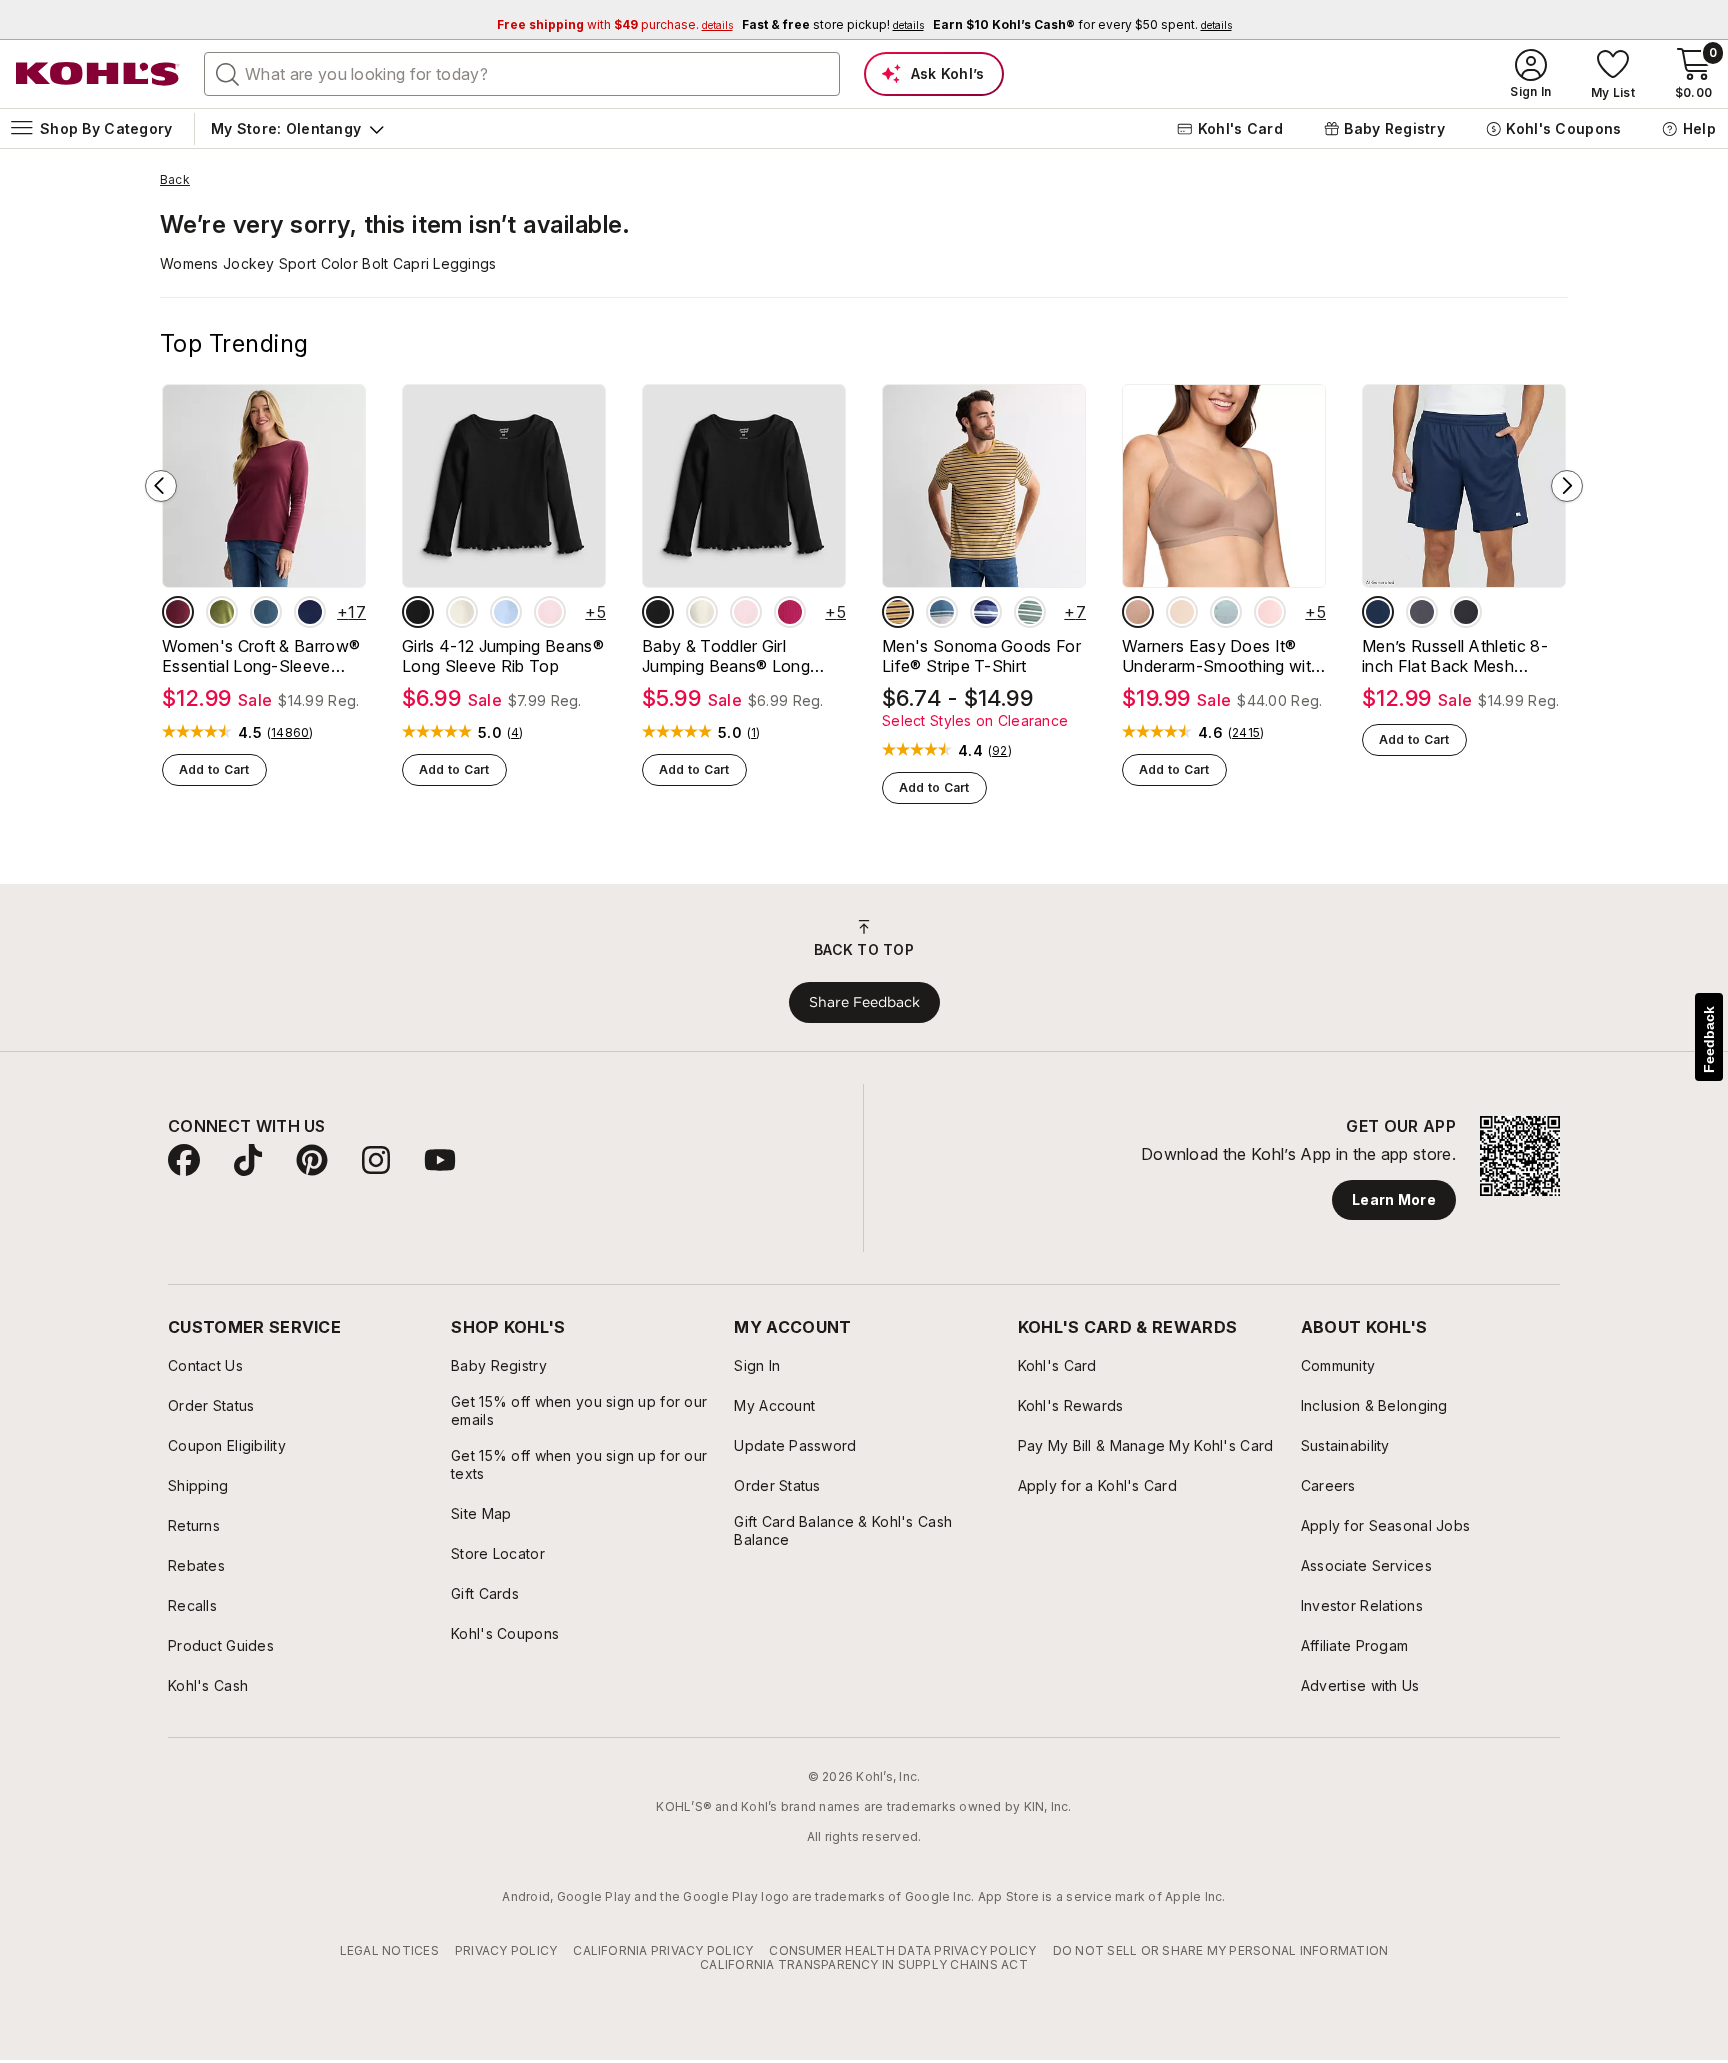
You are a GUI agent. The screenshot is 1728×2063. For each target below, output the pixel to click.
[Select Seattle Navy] (310, 612)
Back (175, 180)
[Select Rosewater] (1270, 612)
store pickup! (833, 24)
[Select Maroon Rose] (178, 612)
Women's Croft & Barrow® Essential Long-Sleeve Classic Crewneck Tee (261, 656)
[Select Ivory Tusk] (462, 612)
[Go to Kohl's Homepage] (98, 74)
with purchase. (615, 24)
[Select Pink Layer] (550, 612)
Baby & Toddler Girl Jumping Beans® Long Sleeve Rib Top (726, 656)
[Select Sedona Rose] (790, 612)
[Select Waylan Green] (222, 612)
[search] (228, 73)
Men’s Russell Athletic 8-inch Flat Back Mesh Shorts (1455, 656)
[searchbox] (522, 74)
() (290, 733)
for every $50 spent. (1082, 24)
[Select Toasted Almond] (1138, 612)
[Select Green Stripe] (1030, 612)
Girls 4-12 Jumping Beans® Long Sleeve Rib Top (503, 656)
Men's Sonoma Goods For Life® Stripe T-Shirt (981, 656)
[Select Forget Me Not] (1226, 612)
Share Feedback (864, 1002)
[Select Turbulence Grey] (1422, 612)
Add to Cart (214, 769)
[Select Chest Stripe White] (942, 612)
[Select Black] (1466, 612)
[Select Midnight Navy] (1378, 612)
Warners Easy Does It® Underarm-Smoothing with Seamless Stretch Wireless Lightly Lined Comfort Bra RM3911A (1222, 656)
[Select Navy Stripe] (986, 612)
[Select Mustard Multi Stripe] (898, 612)
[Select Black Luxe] (418, 612)
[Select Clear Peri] (506, 612)
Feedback (1709, 1039)
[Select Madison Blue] (266, 612)
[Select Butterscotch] (1182, 612)
